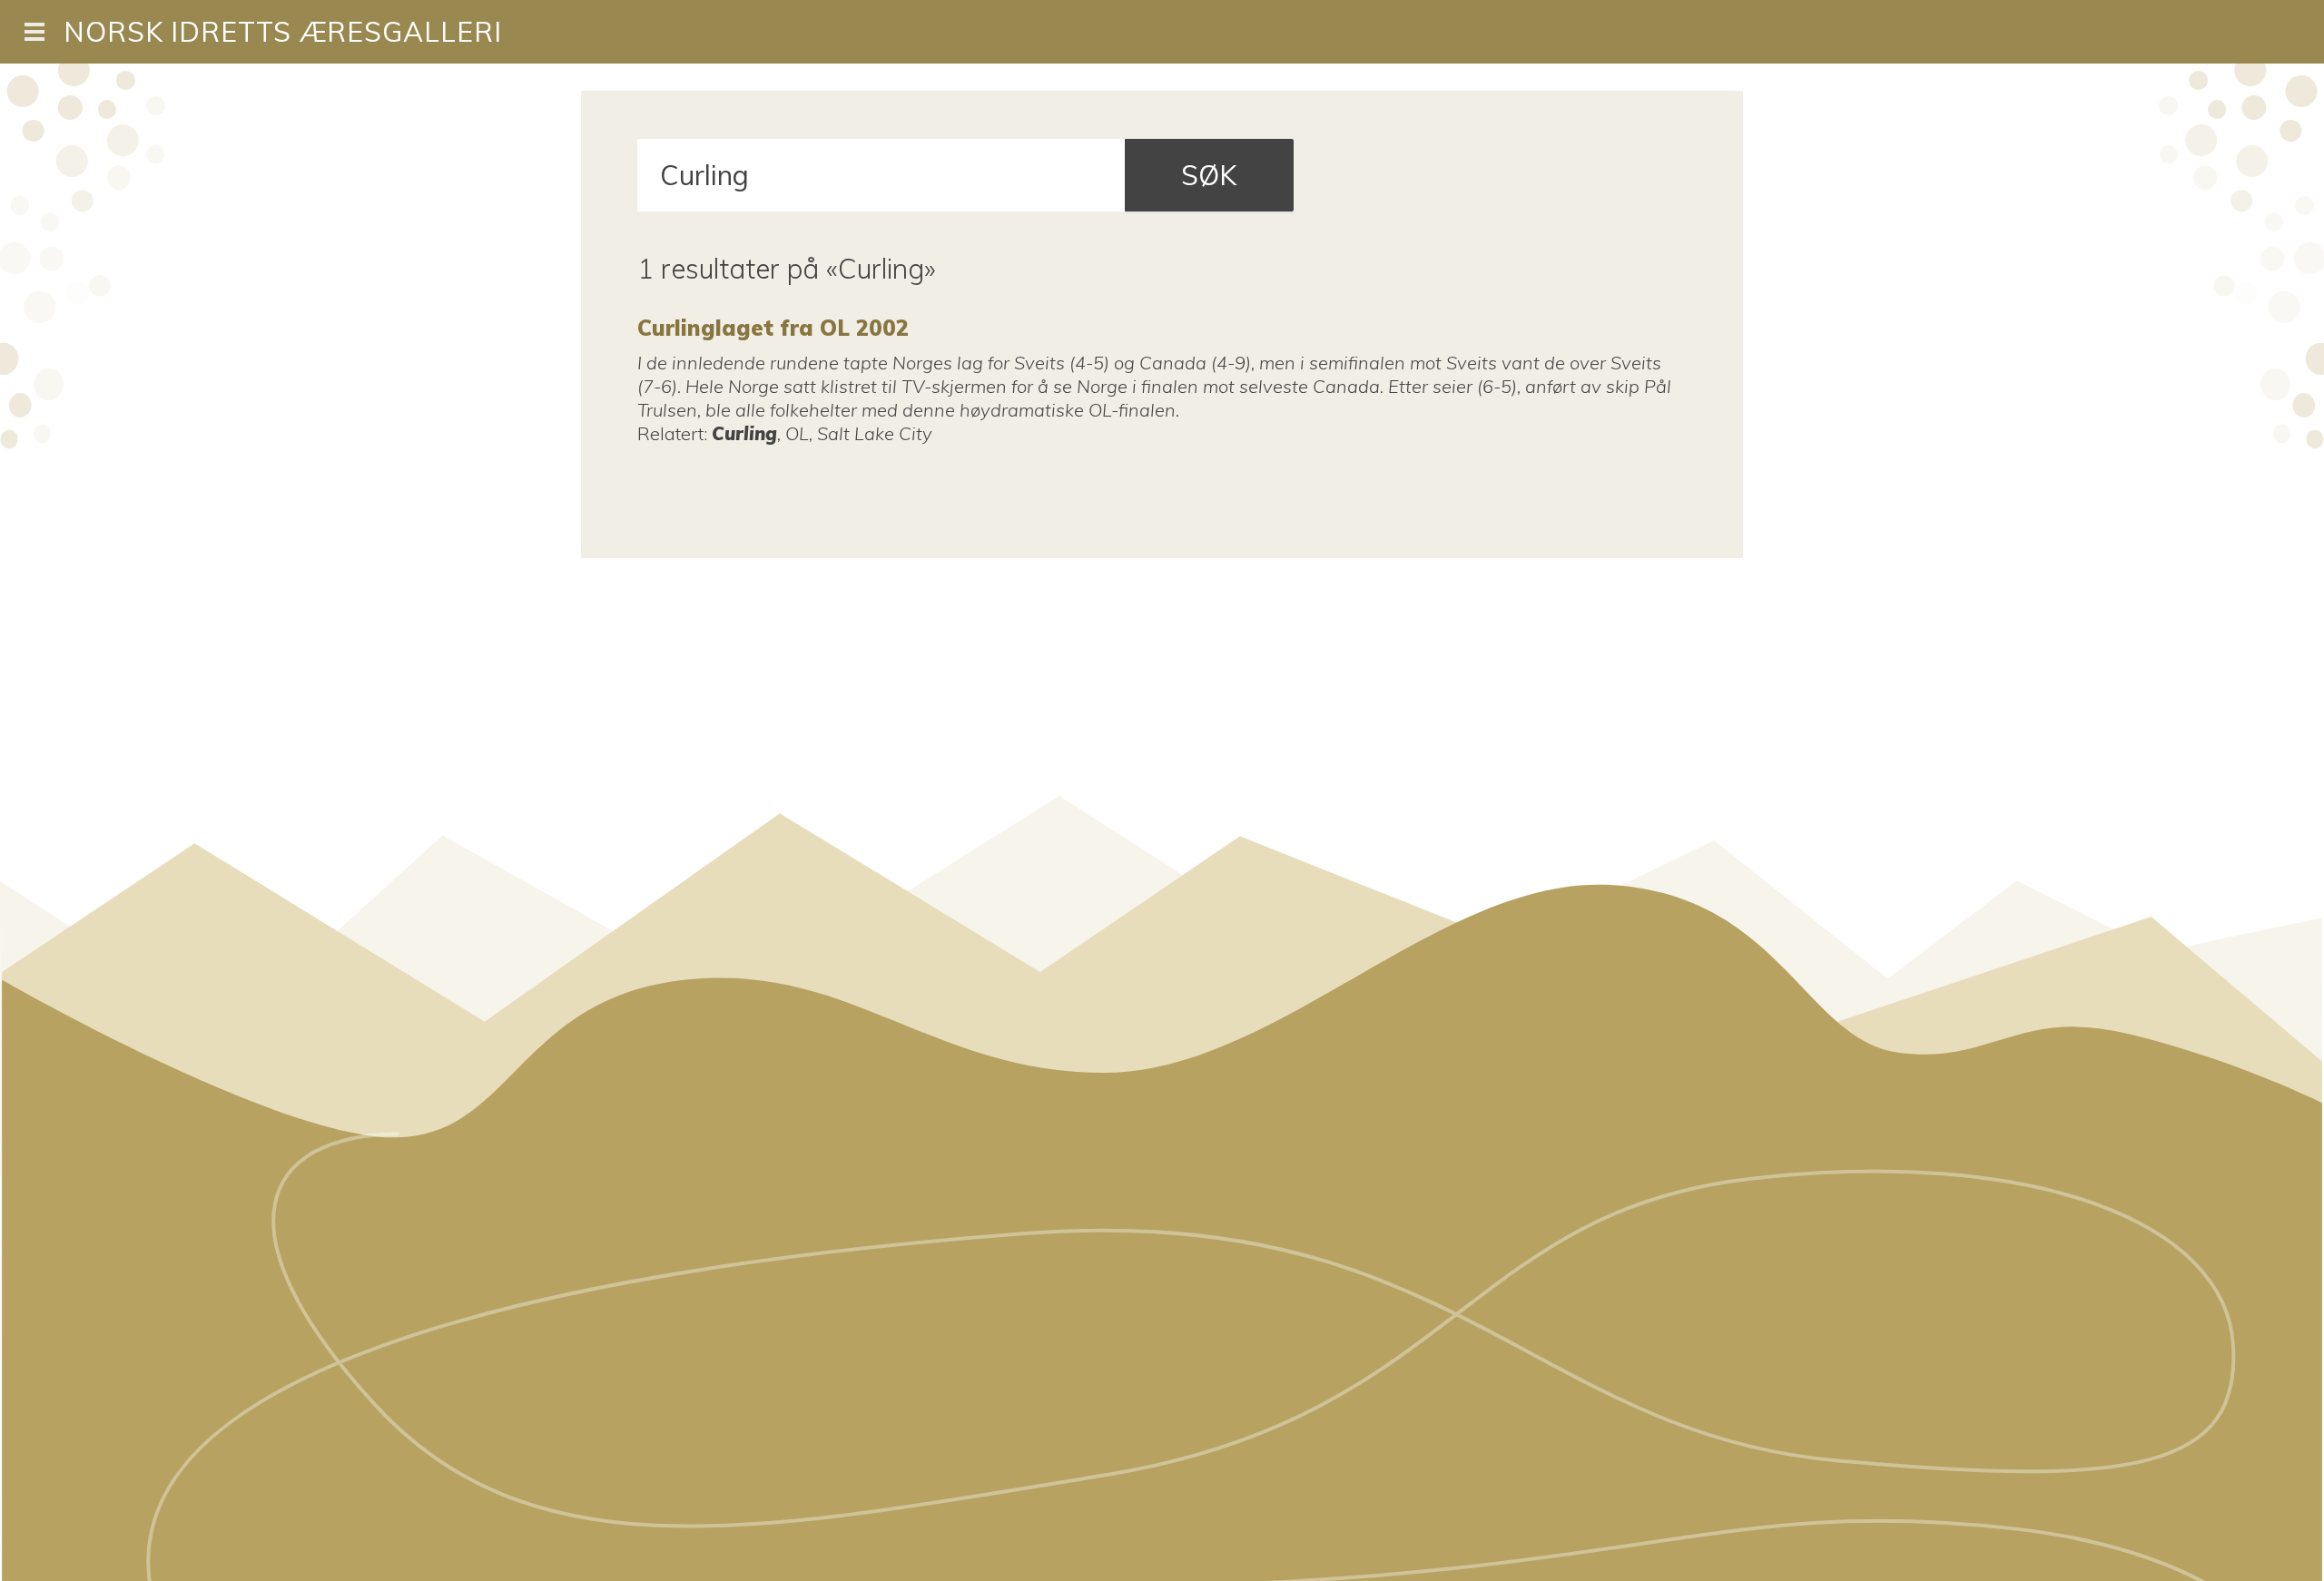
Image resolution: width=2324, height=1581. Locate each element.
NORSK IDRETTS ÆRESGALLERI (283, 32)
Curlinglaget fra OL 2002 (773, 328)
